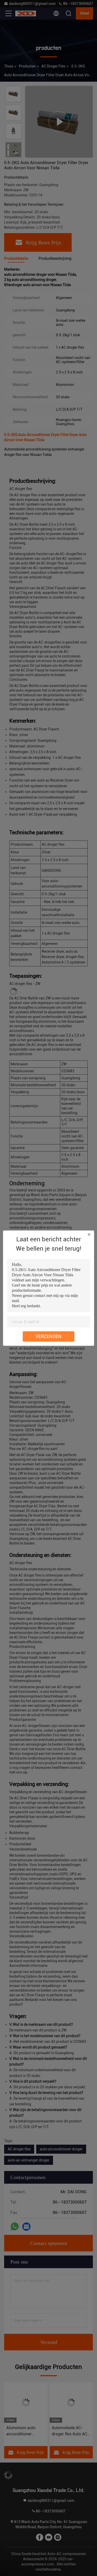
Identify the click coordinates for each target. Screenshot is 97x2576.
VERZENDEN (48, 1336)
